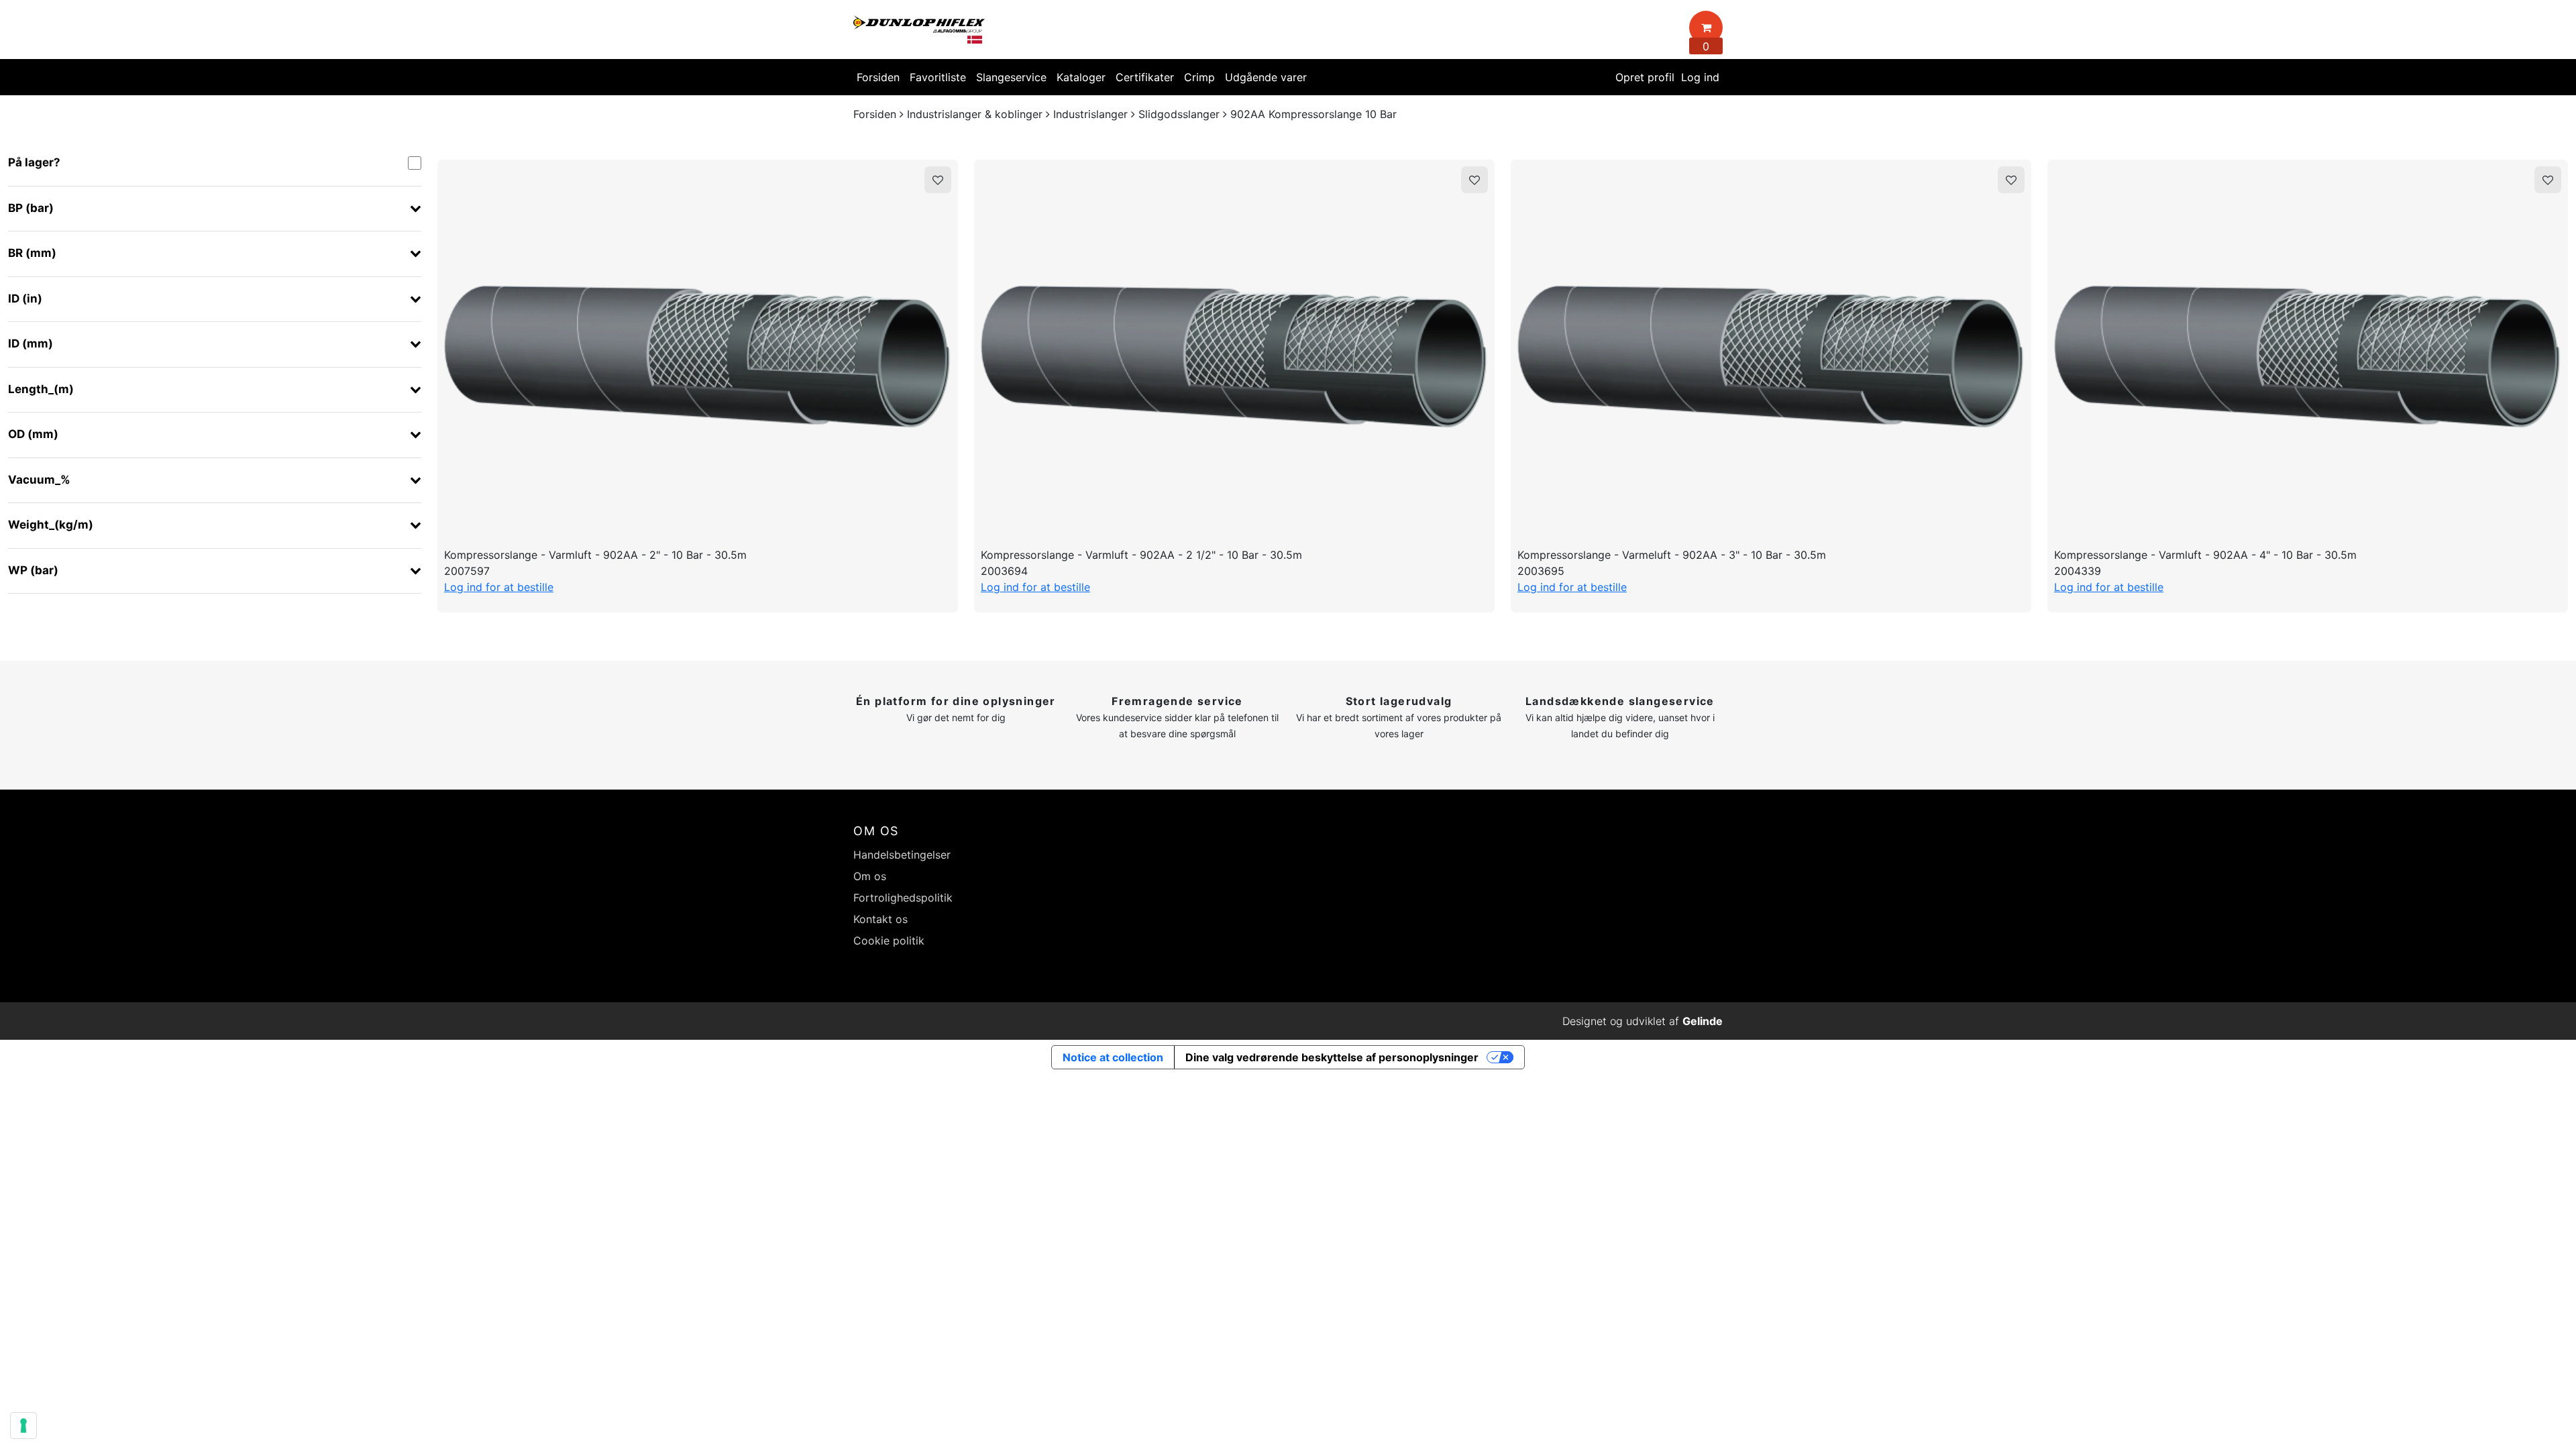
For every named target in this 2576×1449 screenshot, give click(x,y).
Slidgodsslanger (1179, 114)
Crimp (1199, 77)
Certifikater (1145, 77)
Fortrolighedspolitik (903, 898)
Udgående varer (1266, 77)
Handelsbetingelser (902, 855)
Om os (870, 876)
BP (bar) (31, 208)
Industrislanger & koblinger (975, 114)
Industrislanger (1090, 114)
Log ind (1700, 77)
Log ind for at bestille (499, 587)
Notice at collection (1113, 1057)
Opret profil (1645, 77)
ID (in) (25, 299)
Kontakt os (880, 919)
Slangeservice (1011, 77)
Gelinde (1703, 1021)
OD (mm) (33, 434)
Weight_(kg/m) (51, 525)
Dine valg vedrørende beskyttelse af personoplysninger (1332, 1057)
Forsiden (878, 77)
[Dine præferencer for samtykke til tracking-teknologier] (23, 1426)
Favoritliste (938, 77)
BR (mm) (32, 253)
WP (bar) (33, 570)
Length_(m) (41, 389)
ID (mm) (31, 343)
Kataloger (1081, 77)
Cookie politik (889, 941)
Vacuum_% (39, 480)
